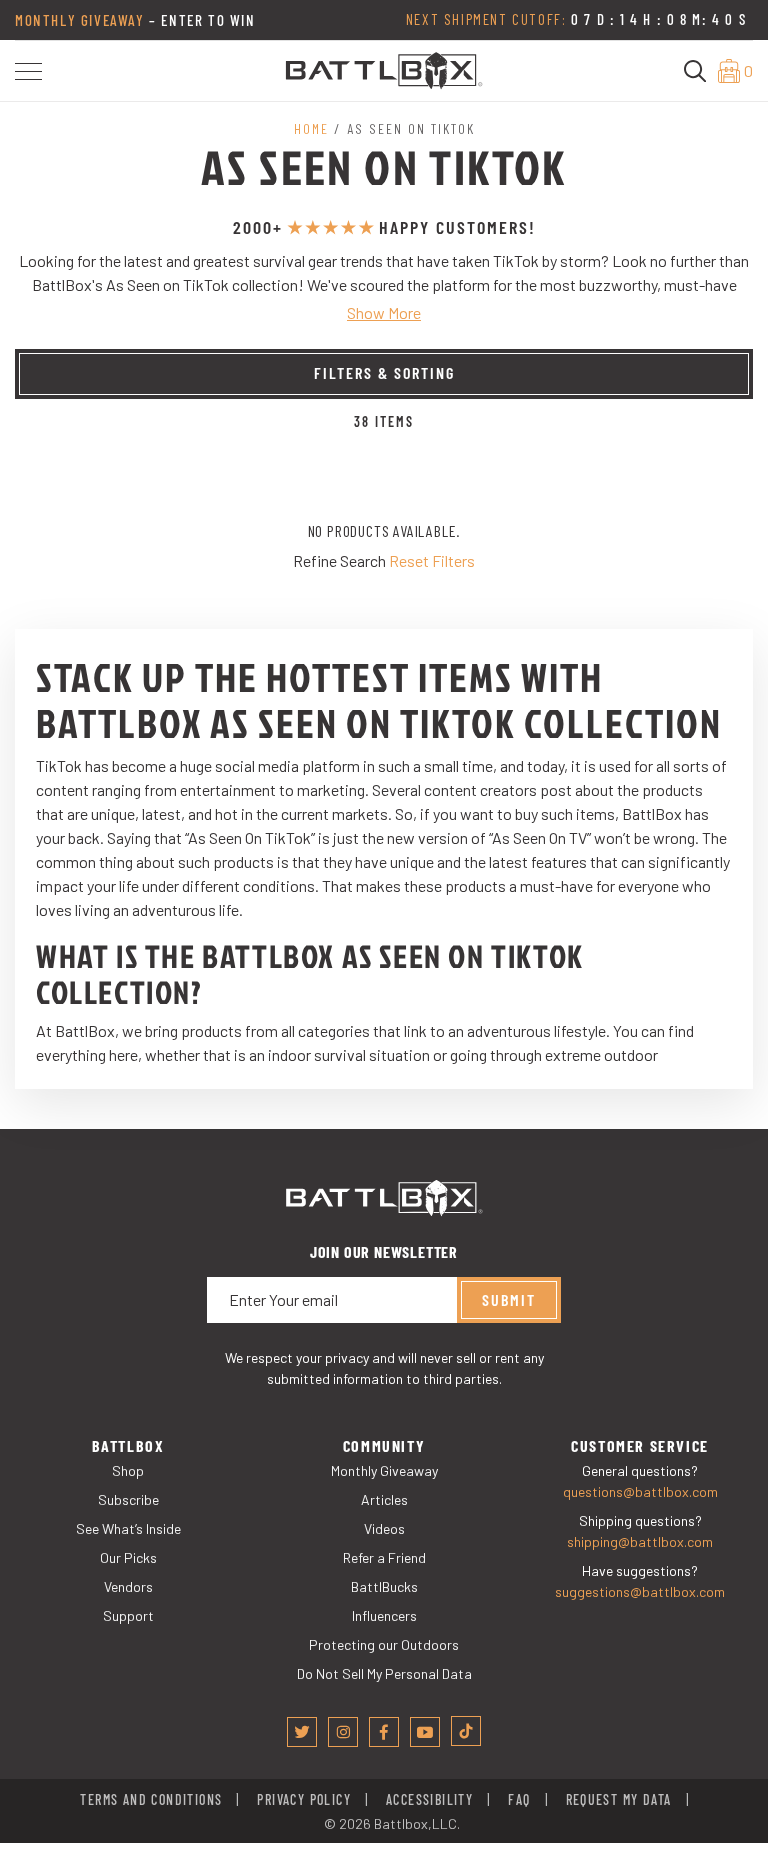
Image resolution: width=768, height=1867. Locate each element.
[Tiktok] (466, 1731)
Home (311, 128)
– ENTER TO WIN (135, 20)
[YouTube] (425, 1732)
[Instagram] (343, 1732)
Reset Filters (432, 560)
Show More (384, 312)
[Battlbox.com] (384, 68)
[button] (28, 71)
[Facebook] (384, 1732)
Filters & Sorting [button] (384, 372)
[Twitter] (302, 1732)
